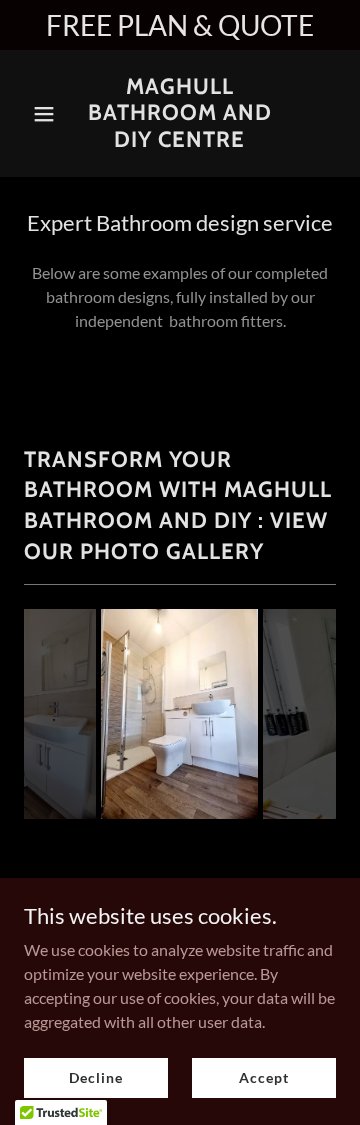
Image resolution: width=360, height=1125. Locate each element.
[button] (47, 114)
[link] (180, 140)
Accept (263, 1077)
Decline (95, 1077)
